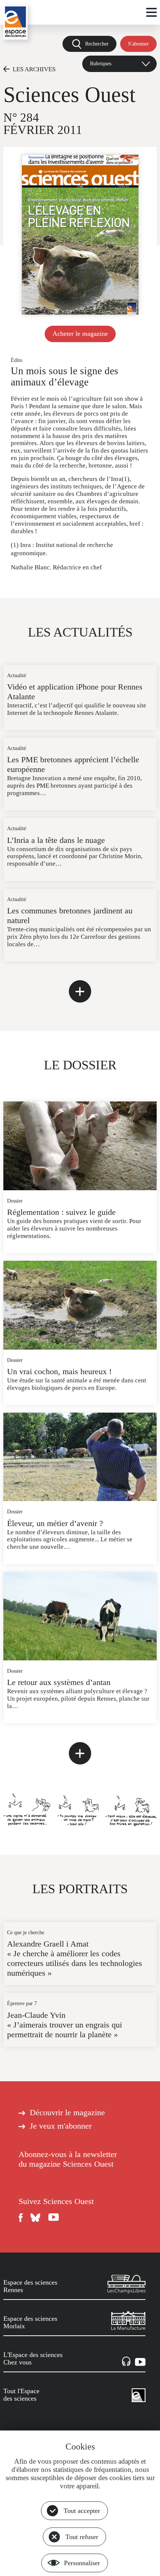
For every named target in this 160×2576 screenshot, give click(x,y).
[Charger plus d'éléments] (80, 991)
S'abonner (138, 44)
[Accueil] (15, 22)
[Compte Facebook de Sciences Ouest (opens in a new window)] (21, 2218)
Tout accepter (82, 2511)
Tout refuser (82, 2537)
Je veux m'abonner (61, 2126)
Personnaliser (82, 2563)
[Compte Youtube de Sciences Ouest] (54, 2218)
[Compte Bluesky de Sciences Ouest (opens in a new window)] (36, 2218)
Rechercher (97, 44)
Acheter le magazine (80, 334)
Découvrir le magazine (67, 2113)
